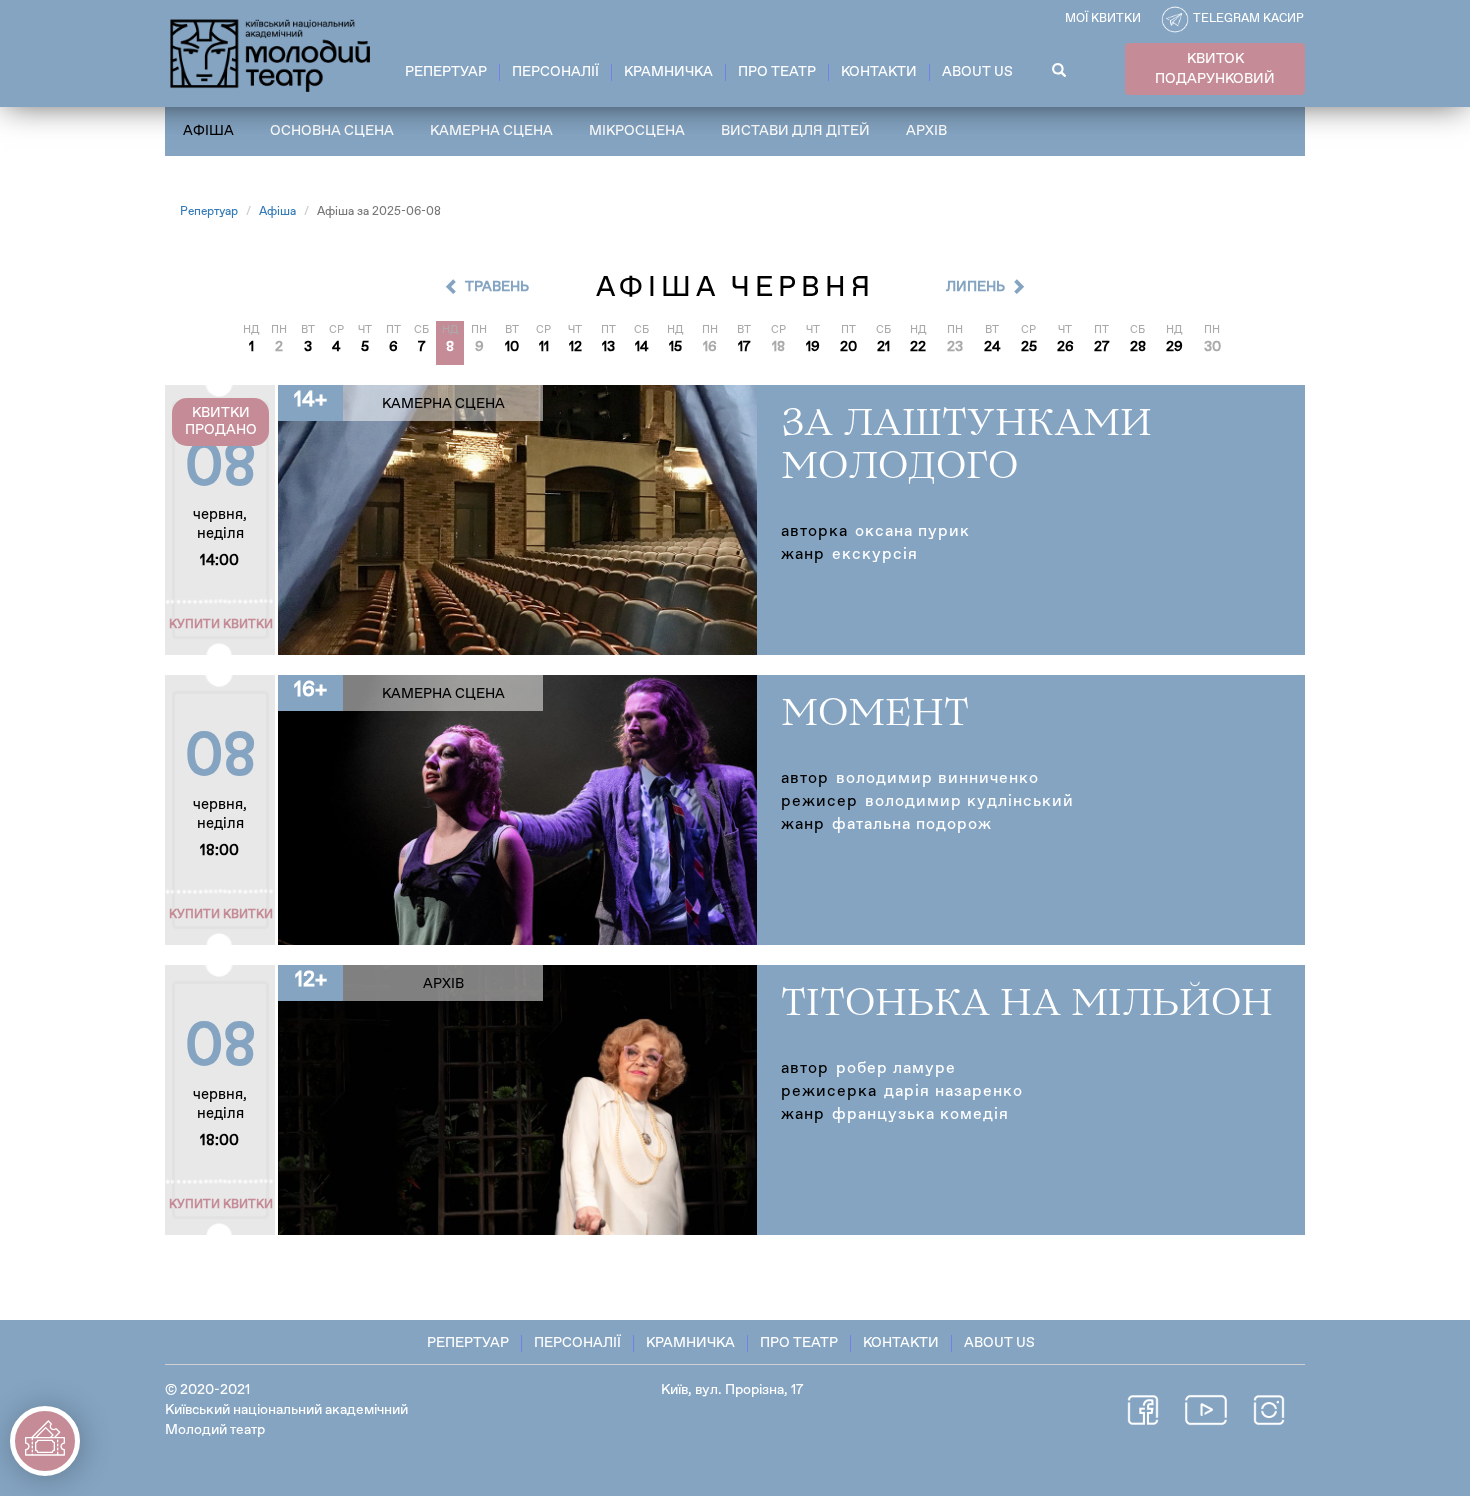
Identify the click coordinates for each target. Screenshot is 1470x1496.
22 (918, 347)
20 (848, 347)
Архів (926, 131)
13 (608, 347)
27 (1102, 347)
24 (992, 347)
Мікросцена (637, 131)
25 (1029, 347)
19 (813, 347)
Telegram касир (1248, 19)
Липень (975, 287)
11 (544, 347)
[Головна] (271, 52)
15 (675, 347)
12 (575, 347)
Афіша (208, 131)
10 (512, 347)
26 (1065, 347)
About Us (977, 72)
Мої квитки (1103, 19)
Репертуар (446, 72)
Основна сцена (332, 131)
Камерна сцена (491, 131)
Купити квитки (221, 625)
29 (1174, 347)
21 (883, 347)
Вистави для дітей (795, 131)
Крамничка (668, 72)
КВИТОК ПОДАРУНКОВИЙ (1215, 69)
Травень (497, 287)
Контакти (879, 72)
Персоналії (555, 72)
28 (1138, 347)
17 (744, 347)
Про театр (777, 72)
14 (642, 347)
